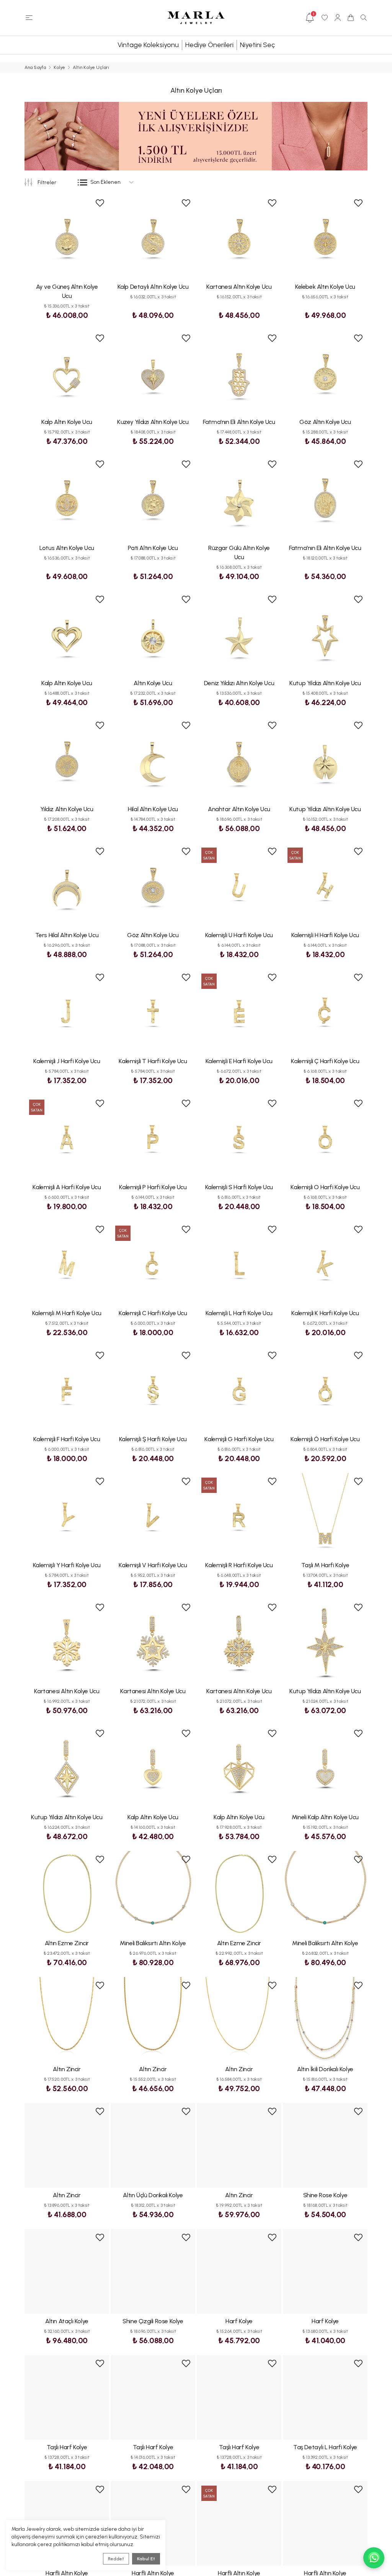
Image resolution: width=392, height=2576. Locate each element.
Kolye (59, 67)
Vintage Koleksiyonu (148, 45)
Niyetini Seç (257, 45)
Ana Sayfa (35, 67)
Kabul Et (146, 2559)
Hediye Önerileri (209, 45)
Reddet (116, 2559)
